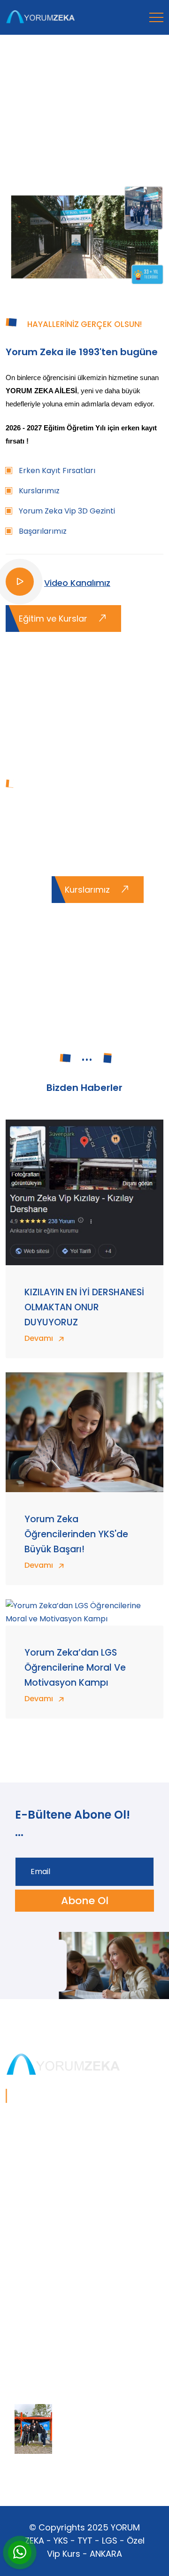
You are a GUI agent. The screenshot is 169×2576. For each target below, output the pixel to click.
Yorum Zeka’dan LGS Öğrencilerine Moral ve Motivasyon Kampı (75, 1668)
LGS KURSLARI (30, 2198)
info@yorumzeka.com (46, 2333)
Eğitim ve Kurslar (54, 619)
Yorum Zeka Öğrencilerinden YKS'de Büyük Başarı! (76, 1534)
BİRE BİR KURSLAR (37, 2228)
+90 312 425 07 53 (38, 2318)
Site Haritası (27, 2348)
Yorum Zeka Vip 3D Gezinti (67, 511)
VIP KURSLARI (29, 2213)
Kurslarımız (39, 491)
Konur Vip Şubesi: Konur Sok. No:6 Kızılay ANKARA (78, 2296)
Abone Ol (85, 1901)
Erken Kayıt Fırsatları (57, 471)
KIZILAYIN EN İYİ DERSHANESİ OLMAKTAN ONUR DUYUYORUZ (84, 1307)
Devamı (40, 1338)
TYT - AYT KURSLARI (41, 2183)
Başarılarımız (43, 531)
